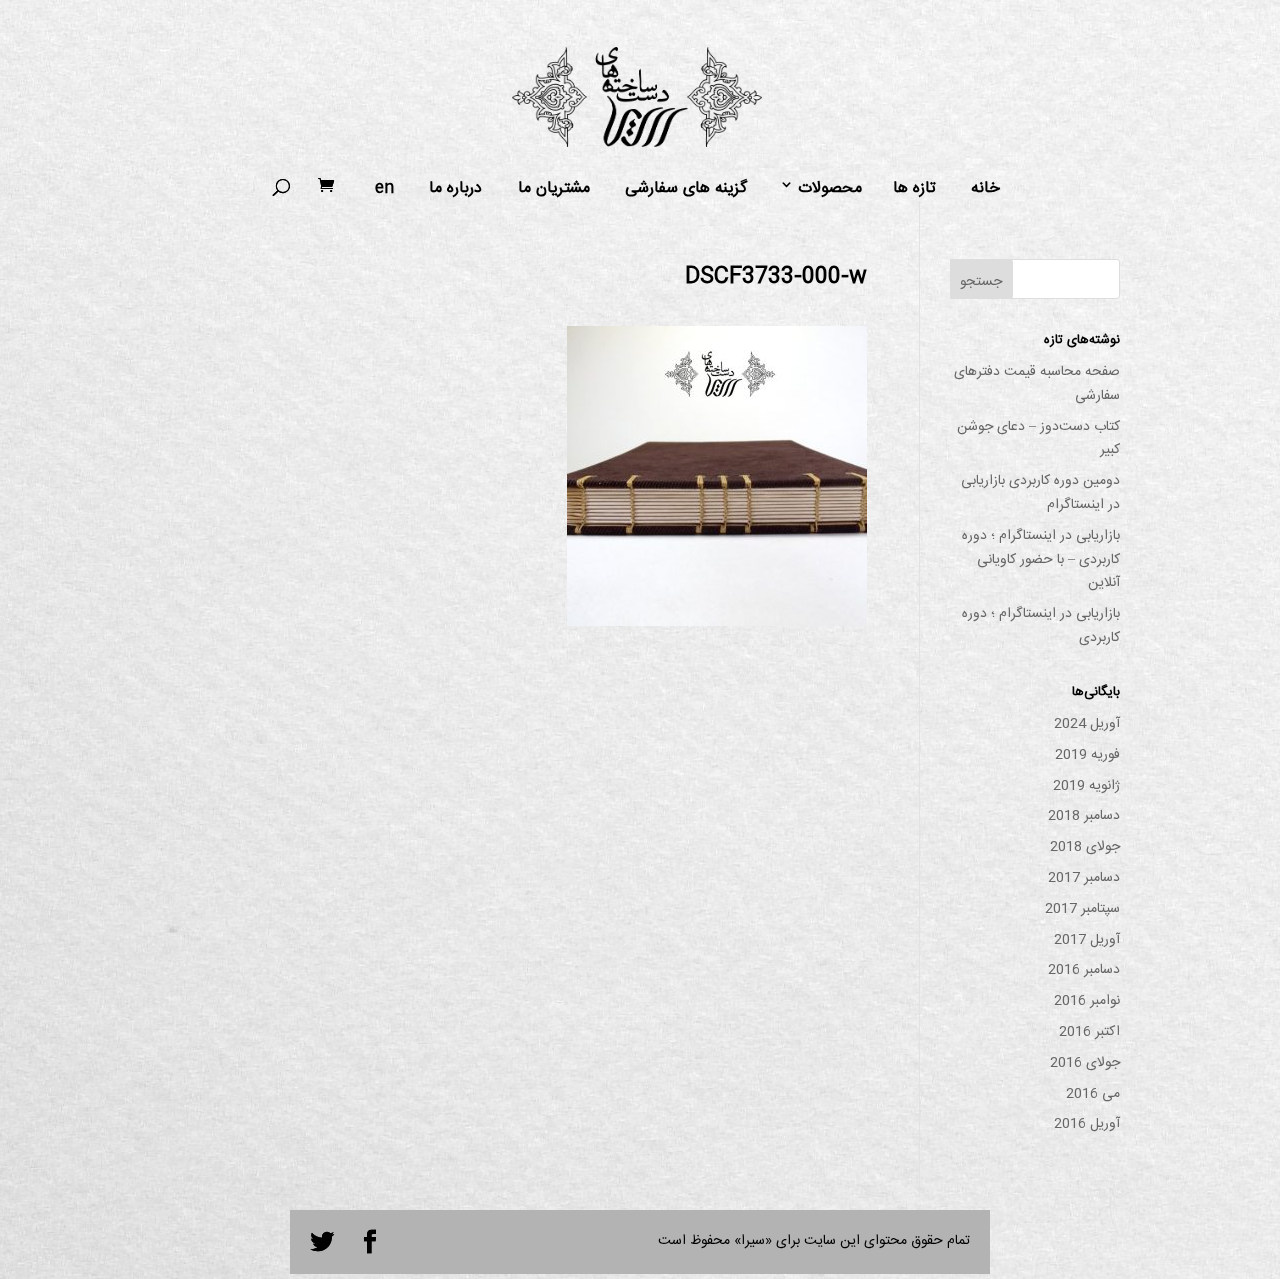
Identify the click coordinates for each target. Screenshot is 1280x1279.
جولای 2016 (1085, 1063)
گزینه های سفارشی (686, 189)
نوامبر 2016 (1087, 1001)
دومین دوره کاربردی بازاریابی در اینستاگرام (1040, 493)
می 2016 (1093, 1094)
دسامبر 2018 (1084, 816)
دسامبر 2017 (1084, 878)
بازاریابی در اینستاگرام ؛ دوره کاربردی (1041, 626)
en (384, 189)
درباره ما (455, 189)
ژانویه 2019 (1086, 786)
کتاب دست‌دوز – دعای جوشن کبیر (1038, 439)
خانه (985, 189)
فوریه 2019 (1087, 755)
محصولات (830, 189)
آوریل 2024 (1087, 724)
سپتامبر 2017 (1082, 909)
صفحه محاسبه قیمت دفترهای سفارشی (1037, 384)
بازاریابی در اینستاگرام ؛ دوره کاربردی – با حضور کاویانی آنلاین (1041, 560)
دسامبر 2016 (1084, 970)
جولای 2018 (1085, 847)
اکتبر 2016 (1089, 1032)
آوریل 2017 (1087, 940)
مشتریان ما (554, 189)
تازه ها (914, 189)
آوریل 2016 (1087, 1124)
